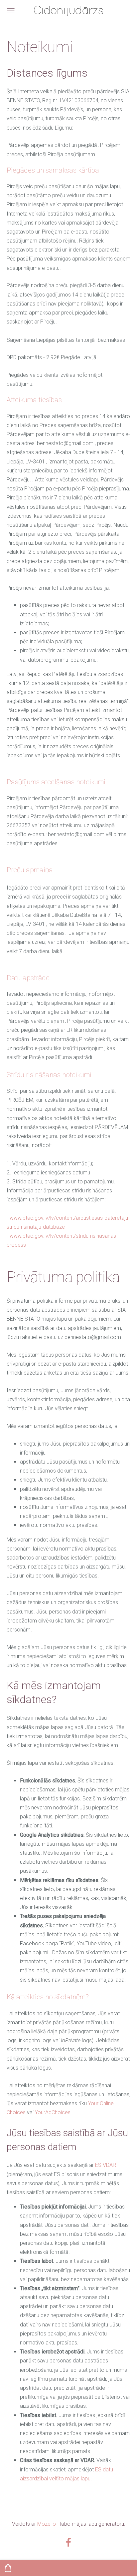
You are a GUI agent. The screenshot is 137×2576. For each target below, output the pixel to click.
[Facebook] (68, 2542)
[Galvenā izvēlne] (11, 11)
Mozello (47, 2524)
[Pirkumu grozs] (8, 2568)
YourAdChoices (53, 2112)
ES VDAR (106, 2165)
